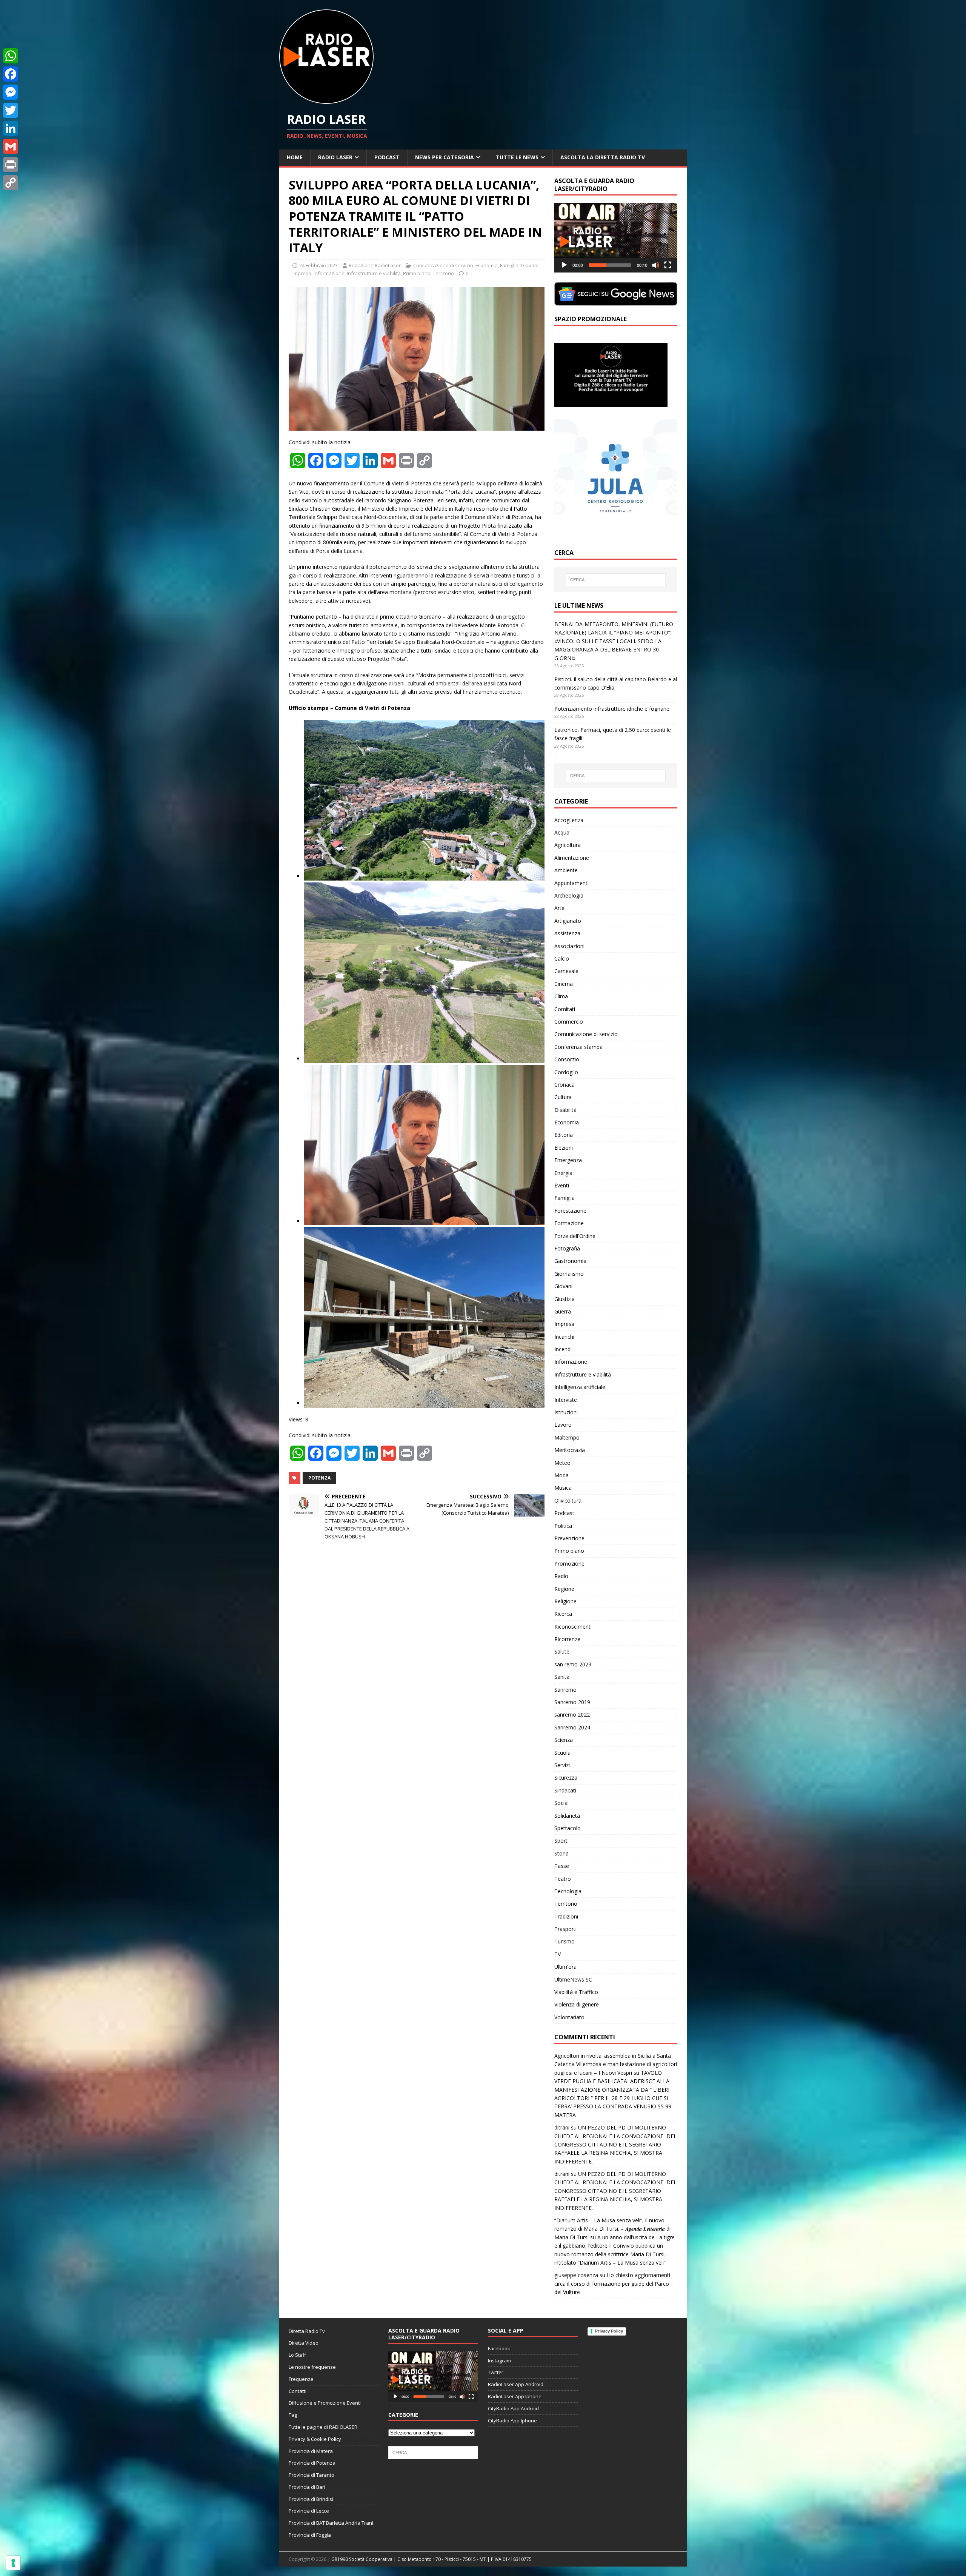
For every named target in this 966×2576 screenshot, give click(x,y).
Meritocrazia (570, 1450)
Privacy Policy (609, 2331)
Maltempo (567, 1437)
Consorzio (567, 1059)
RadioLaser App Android (516, 2384)
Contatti (298, 2391)
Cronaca (565, 1085)
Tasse (562, 1866)
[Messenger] (11, 92)
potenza (319, 1478)
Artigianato (568, 921)
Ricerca (563, 1614)
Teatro (563, 1879)
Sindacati (565, 1790)
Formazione (569, 1223)
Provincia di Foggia (310, 2535)
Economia (487, 265)
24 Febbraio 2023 (318, 265)
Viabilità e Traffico (576, 1992)
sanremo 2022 (572, 1715)
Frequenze (301, 2379)
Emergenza (568, 1160)
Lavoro (563, 1425)
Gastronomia (570, 1261)
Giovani (530, 265)
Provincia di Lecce (309, 2511)
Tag (293, 2415)
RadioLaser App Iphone (515, 2396)
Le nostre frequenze (312, 2367)
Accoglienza (569, 820)
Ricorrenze (567, 1639)
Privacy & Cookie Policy (315, 2439)
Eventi (562, 1185)
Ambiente (566, 870)
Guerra (563, 1311)
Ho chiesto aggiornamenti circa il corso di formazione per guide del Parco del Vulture (612, 2283)
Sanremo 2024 (572, 1727)
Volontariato (569, 2017)
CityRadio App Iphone (512, 2420)
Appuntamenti (571, 883)
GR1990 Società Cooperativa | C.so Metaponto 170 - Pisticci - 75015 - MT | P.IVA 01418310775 (431, 2559)
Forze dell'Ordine (575, 1236)
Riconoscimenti (573, 1627)
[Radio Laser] (326, 99)
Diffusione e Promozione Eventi (325, 2403)
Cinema (564, 984)
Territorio (443, 273)
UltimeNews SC (573, 1979)
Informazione (329, 273)
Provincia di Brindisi (311, 2499)
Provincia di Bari (307, 2487)
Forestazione (570, 1211)
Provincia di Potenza (312, 2463)
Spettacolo (568, 1828)
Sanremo (565, 1690)
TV (558, 1954)
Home (295, 157)
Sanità (562, 1677)
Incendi (563, 1349)
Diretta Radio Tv (307, 2331)
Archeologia (569, 895)
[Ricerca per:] (616, 580)
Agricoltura (568, 845)
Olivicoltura (568, 1500)
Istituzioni (566, 1412)
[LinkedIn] (11, 128)
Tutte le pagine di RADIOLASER (323, 2427)
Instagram (499, 2360)
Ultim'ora (565, 1967)
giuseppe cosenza (576, 2275)
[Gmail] (11, 146)
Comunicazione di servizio (443, 265)
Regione (564, 1589)
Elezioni (564, 1148)
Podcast (387, 157)
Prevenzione (569, 1538)
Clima (561, 996)
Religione (565, 1601)
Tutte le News (517, 157)
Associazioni (569, 946)
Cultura (563, 1097)
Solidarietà (567, 1816)
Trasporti (565, 1929)
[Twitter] (11, 110)
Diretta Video (304, 2343)
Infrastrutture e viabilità (374, 273)
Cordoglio (566, 1072)
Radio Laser (335, 157)
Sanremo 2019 (572, 1702)
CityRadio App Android (513, 2408)
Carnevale (566, 971)
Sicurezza (566, 1778)
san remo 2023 (573, 1664)
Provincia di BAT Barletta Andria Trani (331, 2523)
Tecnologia (568, 1891)
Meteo (562, 1463)
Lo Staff (297, 2355)
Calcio (562, 958)
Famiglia (509, 265)
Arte (559, 908)
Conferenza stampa (578, 1047)
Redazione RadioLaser (375, 265)
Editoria (564, 1135)
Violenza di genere (577, 2004)
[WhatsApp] (11, 56)
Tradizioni (566, 1916)
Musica (563, 1488)
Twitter (496, 2372)
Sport (561, 1841)
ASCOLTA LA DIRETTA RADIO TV (603, 157)
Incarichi (564, 1337)
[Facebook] (11, 74)
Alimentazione (572, 858)
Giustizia (565, 1299)
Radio (561, 1576)
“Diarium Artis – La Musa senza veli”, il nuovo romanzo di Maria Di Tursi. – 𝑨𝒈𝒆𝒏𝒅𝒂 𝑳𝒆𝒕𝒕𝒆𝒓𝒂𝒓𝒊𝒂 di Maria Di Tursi (612, 2229)
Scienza (564, 1740)
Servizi (562, 1765)
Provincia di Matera (311, 2451)
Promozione (569, 1564)
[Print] (11, 165)
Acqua (562, 832)
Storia (561, 1853)
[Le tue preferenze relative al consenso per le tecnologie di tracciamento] (13, 2563)
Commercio (569, 1022)
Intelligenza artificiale (580, 1387)
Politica (563, 1526)
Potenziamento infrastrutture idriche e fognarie (612, 709)
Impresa (302, 273)
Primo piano (417, 273)
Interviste (566, 1400)
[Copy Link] (11, 183)
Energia (563, 1173)
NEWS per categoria (445, 157)
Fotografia (567, 1248)
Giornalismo (569, 1274)
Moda (561, 1475)
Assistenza (567, 933)
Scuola (562, 1753)
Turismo (565, 1941)
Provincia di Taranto (311, 2475)
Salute (562, 1651)
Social (561, 1803)
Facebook (499, 2348)
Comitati (565, 1009)
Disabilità (565, 1110)
